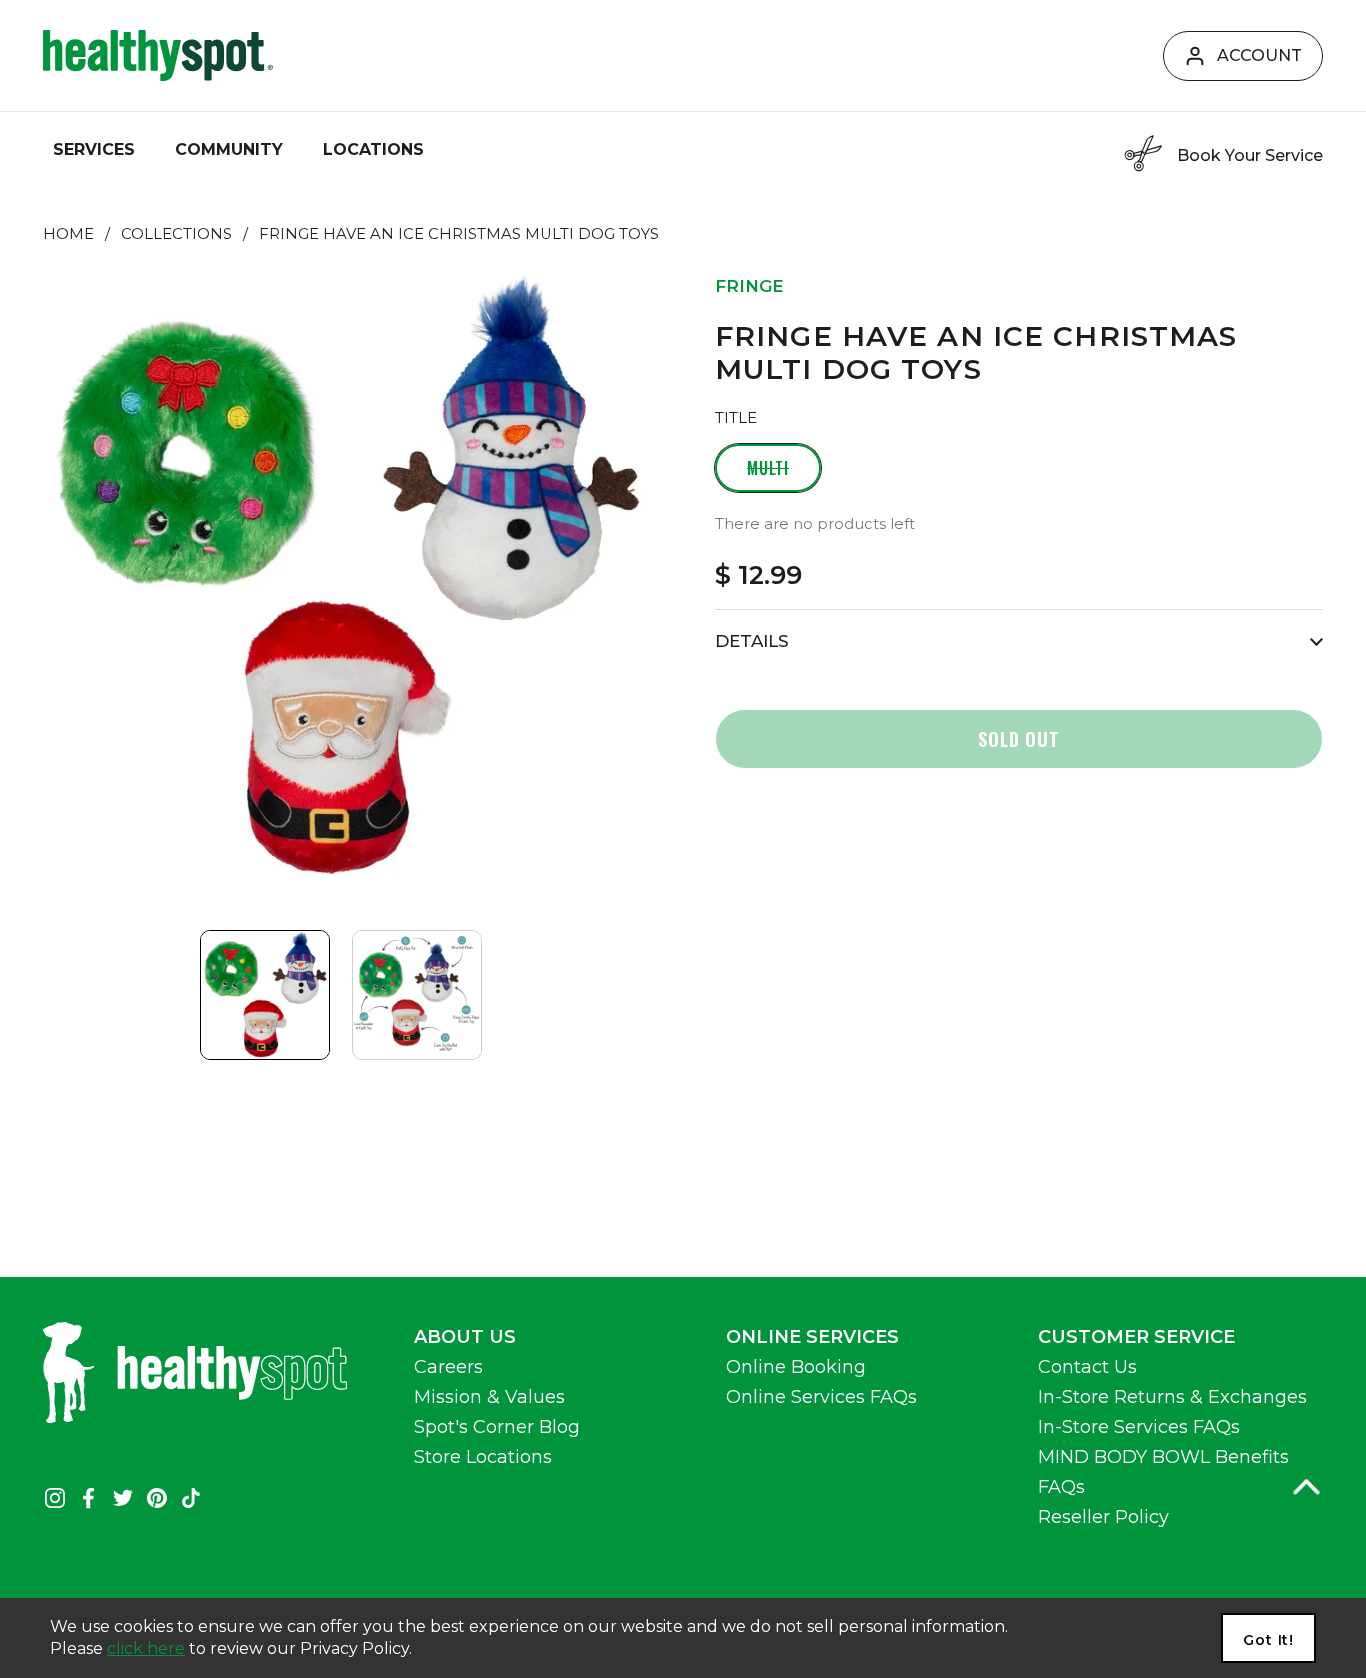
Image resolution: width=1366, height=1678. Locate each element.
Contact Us (1087, 1367)
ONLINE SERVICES (812, 1337)
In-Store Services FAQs (1139, 1427)
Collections (176, 234)
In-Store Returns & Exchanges (1172, 1397)
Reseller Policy (1103, 1517)
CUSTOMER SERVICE (1136, 1337)
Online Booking (796, 1367)
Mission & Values (489, 1397)
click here (146, 1648)
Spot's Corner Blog (497, 1427)
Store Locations (483, 1457)
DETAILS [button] (752, 641)
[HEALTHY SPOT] (158, 55)
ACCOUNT (1259, 55)
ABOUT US (465, 1337)
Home (68, 234)
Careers (448, 1367)
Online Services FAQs (821, 1397)
